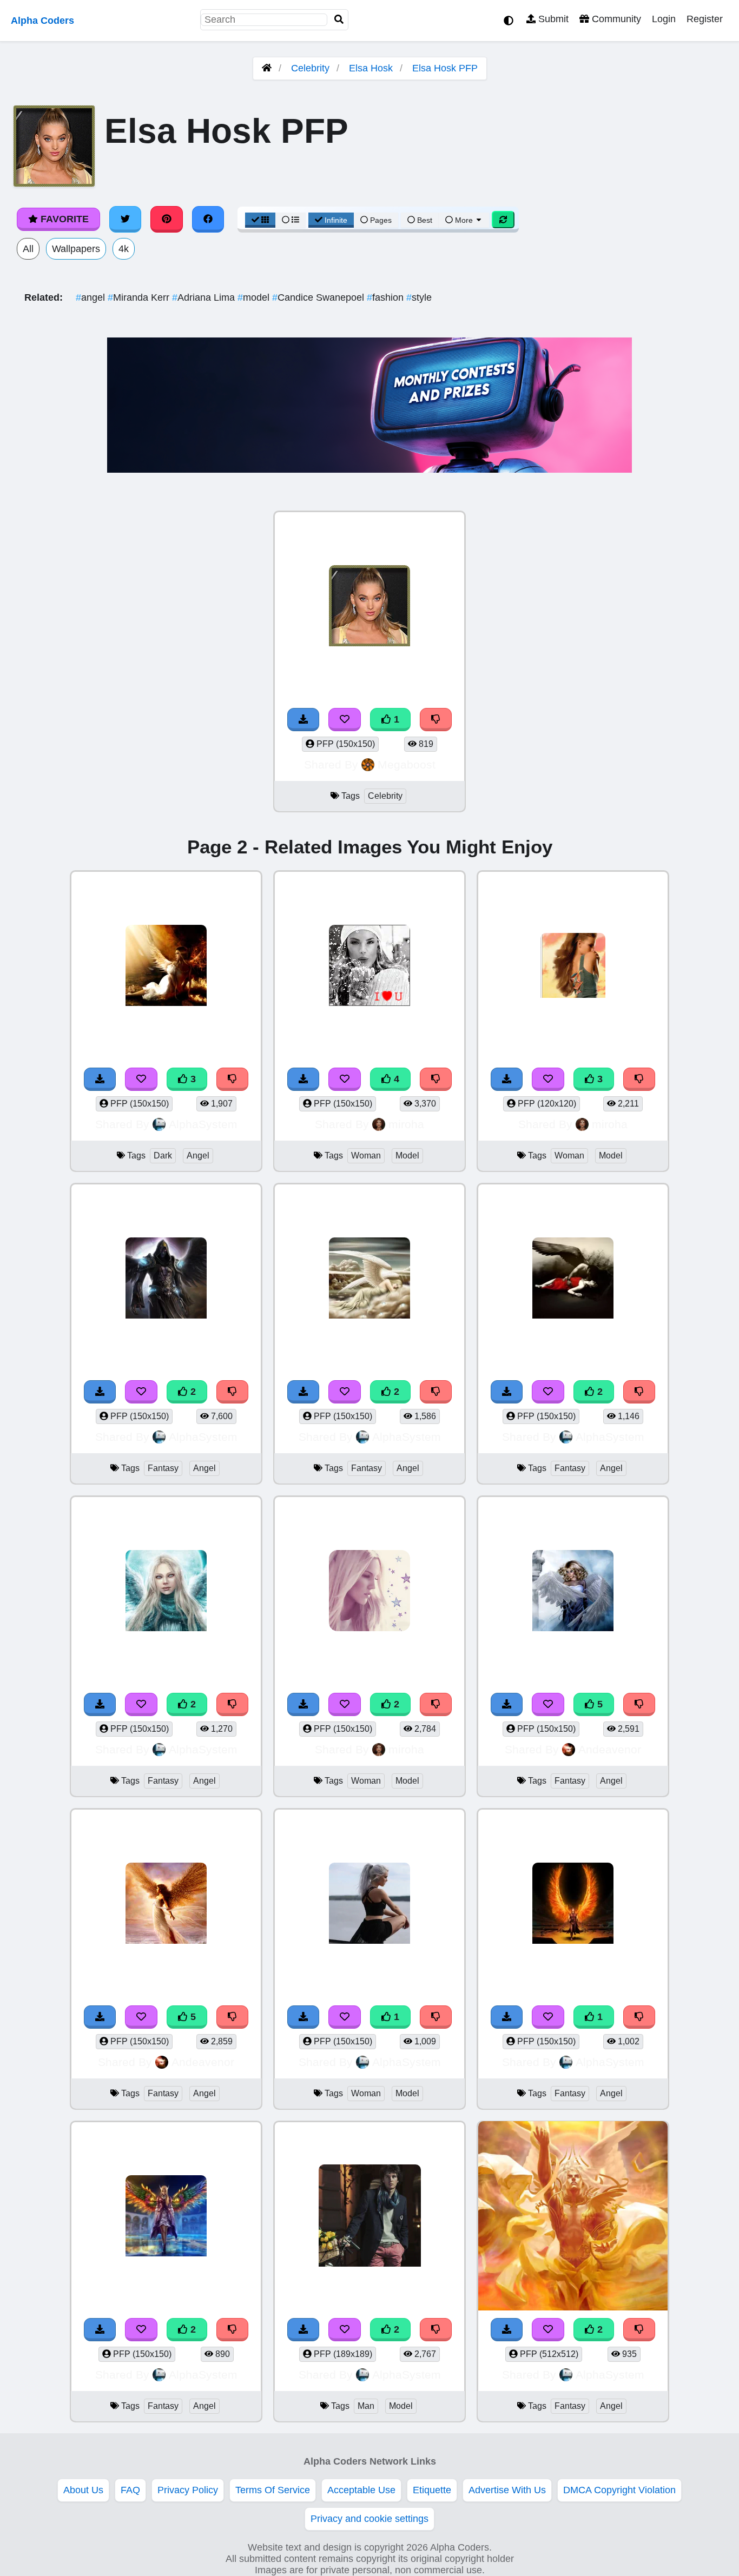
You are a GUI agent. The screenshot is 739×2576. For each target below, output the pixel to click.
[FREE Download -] (303, 720)
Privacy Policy (188, 2490)
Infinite (336, 220)
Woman (366, 1155)
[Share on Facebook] (208, 219)
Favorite (63, 219)
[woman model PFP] (369, 1905)
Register (705, 19)
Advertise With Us (507, 2490)
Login (664, 19)
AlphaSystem (203, 1124)
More (464, 220)
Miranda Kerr (140, 297)
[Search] (339, 20)
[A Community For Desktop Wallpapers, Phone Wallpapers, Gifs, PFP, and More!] (267, 68)
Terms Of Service (273, 2490)
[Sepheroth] (166, 1279)
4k (124, 249)
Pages (381, 220)
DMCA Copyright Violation (619, 2490)
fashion (387, 297)
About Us (83, 2490)
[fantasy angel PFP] (369, 1279)
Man (366, 2406)
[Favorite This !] (345, 720)
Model (407, 1155)
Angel (198, 1155)
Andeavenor (610, 1749)
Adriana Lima (205, 297)
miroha (406, 1124)
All (28, 249)
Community (615, 19)
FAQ (130, 2490)
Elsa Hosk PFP (445, 68)
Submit (552, 19)
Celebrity (310, 68)
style (419, 297)
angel (92, 297)
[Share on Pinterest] (167, 219)
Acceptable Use (361, 2490)
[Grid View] (260, 220)
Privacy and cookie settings (369, 2519)
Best (424, 220)
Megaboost (407, 764)
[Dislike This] (436, 720)
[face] (369, 1592)
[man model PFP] (370, 2217)
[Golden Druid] (573, 2217)
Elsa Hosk (371, 68)
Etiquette (432, 2490)
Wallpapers (76, 249)
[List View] (291, 220)
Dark (163, 1155)
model (255, 297)
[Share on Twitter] (126, 219)
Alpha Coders (42, 21)
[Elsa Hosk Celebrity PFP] (369, 607)
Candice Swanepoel (319, 297)
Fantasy (163, 1468)
